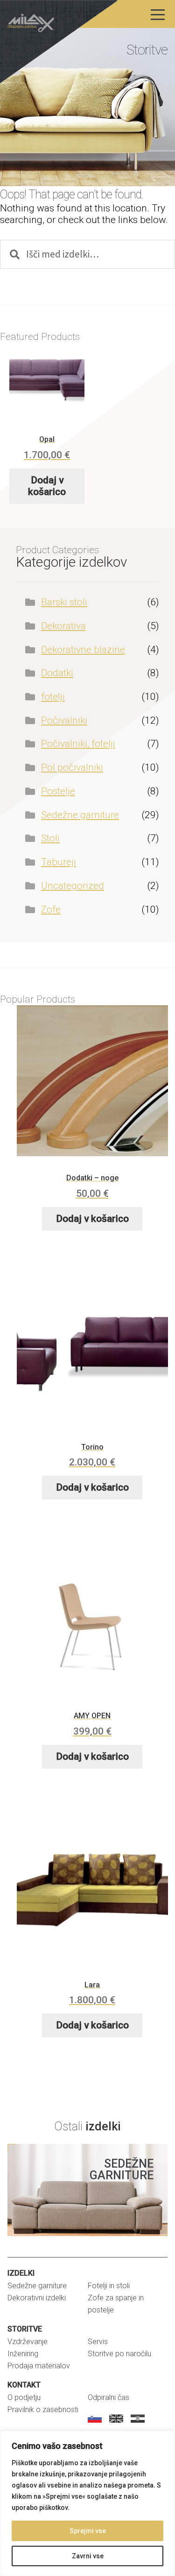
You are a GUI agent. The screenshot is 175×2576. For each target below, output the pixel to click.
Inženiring (23, 2354)
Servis (98, 2342)
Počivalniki (64, 720)
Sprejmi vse (88, 2531)
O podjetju (24, 2397)
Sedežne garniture (80, 815)
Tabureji (59, 862)
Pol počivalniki (72, 767)
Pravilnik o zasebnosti (43, 2410)
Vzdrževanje (28, 2342)
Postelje (58, 791)
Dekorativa (63, 626)
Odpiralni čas (108, 2397)
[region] (87, 2503)
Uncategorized (73, 886)
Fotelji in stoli (109, 2286)
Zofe (51, 909)
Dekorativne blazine (83, 650)
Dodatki (57, 673)
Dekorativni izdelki (37, 2298)
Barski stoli (64, 602)
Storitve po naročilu (119, 2354)
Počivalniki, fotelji (78, 744)
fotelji (53, 697)
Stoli (50, 838)
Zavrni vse (88, 2556)
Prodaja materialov (39, 2366)
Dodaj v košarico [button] (47, 486)
